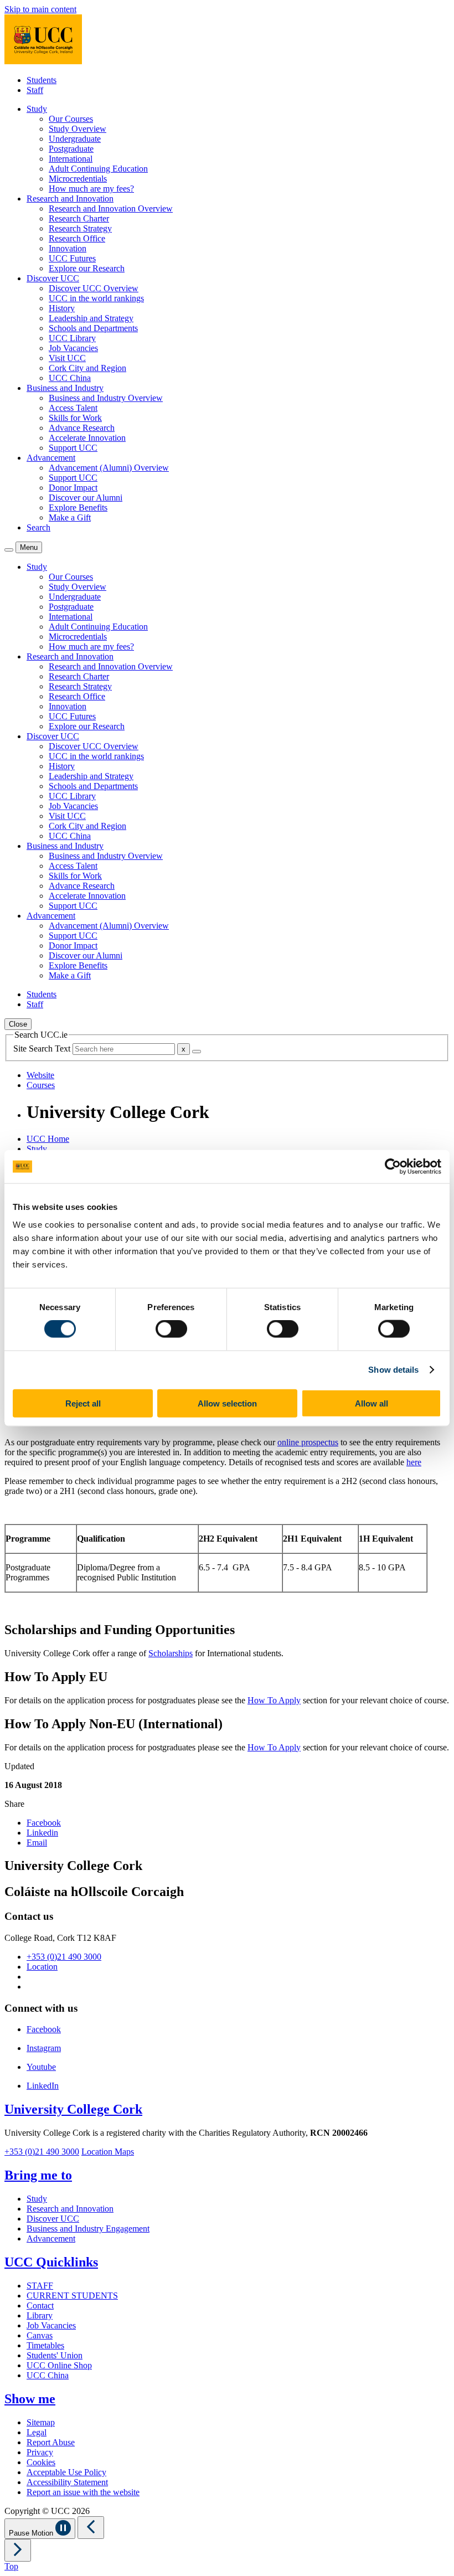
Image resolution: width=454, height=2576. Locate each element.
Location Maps (108, 2152)
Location (42, 1967)
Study (37, 1149)
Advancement (51, 2238)
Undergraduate (75, 139)
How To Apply (274, 1700)
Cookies (41, 2462)
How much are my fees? (91, 189)
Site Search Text (43, 1049)
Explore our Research (87, 268)
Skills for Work (75, 418)
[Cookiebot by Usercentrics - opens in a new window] (393, 1167)
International (71, 159)
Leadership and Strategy (91, 318)
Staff (35, 90)
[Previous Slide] (91, 2528)
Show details (393, 1370)
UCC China (70, 378)
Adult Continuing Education (98, 169)
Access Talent (73, 408)
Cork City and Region (87, 368)
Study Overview (78, 129)
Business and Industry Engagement (88, 2229)
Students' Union (55, 2355)
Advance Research (82, 428)
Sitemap (41, 2422)
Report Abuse (51, 2442)
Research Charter (79, 218)
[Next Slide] (18, 2550)
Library (40, 2315)
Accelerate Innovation (87, 438)
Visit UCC (67, 358)
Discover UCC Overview (94, 288)
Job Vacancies (73, 348)
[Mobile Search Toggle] (9, 550)
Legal (37, 2432)
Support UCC (73, 448)
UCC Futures (72, 258)
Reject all (83, 1403)
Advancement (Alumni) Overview (109, 468)
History (62, 308)
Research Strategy (80, 228)
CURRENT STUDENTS (72, 2296)
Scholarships (171, 1653)
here (414, 1462)
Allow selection (227, 1403)
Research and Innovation (70, 2209)
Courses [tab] (41, 1085)
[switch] (171, 1329)
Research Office (77, 238)
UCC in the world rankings (96, 298)
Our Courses (71, 119)
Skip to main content (40, 9)
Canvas (40, 2335)
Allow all (372, 1403)
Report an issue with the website (83, 2492)
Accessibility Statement (67, 2482)
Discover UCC (53, 2219)
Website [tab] (40, 1075)
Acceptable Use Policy (66, 2472)
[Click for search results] (197, 1052)
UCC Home (48, 1139)
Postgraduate (71, 149)
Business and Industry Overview (106, 398)
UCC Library (72, 338)
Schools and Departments (93, 328)
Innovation (68, 248)
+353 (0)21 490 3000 (64, 1957)
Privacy (40, 2452)
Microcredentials (78, 179)
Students (42, 80)
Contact (40, 2305)
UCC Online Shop (59, 2365)
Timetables (45, 2345)
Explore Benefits (78, 508)
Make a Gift (70, 517)
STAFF (40, 2286)
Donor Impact (73, 488)
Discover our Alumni (86, 498)
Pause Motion (32, 2533)
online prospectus (308, 1442)
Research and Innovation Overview (111, 208)
